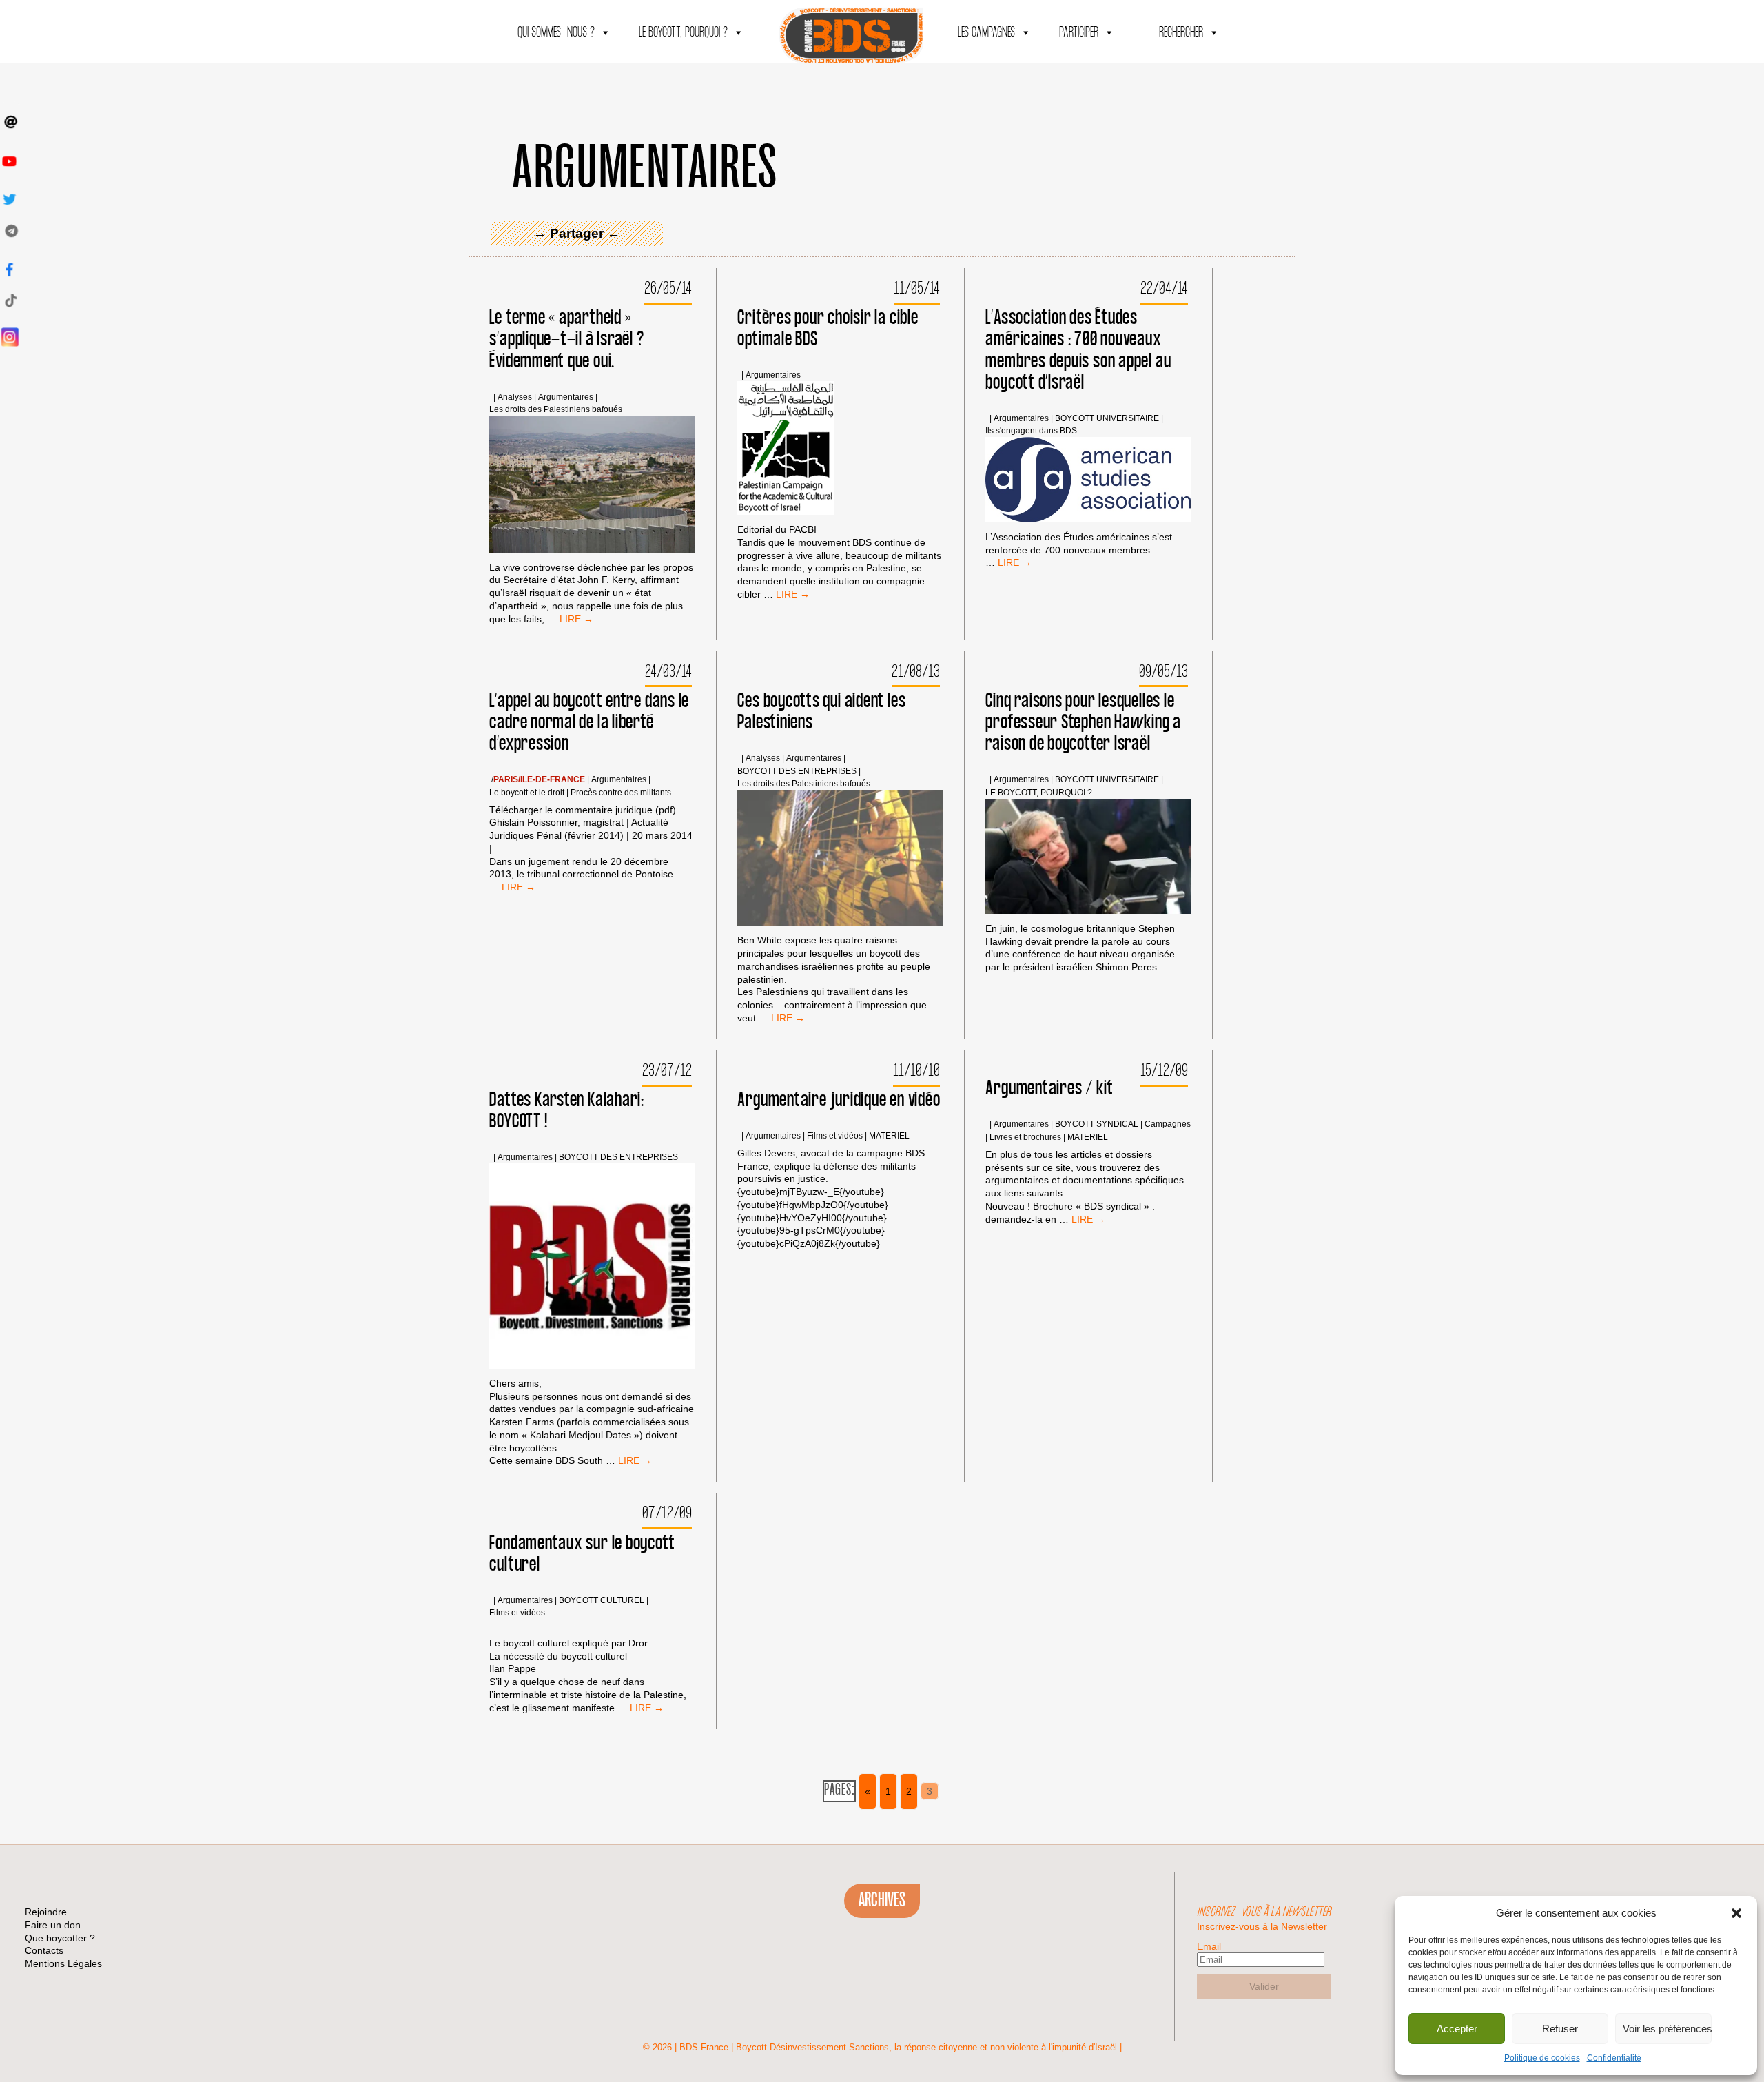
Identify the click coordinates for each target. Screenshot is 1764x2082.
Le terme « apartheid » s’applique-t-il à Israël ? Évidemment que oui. (566, 339)
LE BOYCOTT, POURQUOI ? (683, 33)
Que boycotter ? (60, 1938)
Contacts (44, 1950)
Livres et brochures (1025, 1137)
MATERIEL (889, 1136)
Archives (882, 1900)
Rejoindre (46, 1912)
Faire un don (53, 1925)
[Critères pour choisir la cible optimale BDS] (786, 450)
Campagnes (1168, 1124)
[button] (1736, 1913)
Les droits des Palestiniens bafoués (556, 410)
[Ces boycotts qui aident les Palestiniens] (840, 859)
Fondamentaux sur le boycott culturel (582, 1554)
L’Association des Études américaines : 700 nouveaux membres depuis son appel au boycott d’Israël (1078, 350)
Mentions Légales (63, 1963)
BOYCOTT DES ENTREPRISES (797, 772)
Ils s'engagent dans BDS (1031, 431)
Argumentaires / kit (1049, 1089)
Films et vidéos (835, 1136)
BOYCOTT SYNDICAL (1097, 1124)
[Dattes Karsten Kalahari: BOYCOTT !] (592, 1268)
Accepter (1457, 2029)
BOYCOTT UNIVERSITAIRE (1107, 419)
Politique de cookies (1542, 2058)
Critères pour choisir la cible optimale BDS (828, 329)
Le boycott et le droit (527, 793)
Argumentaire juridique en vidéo (839, 1100)
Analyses (515, 397)
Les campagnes (986, 33)
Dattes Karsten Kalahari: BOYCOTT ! (567, 1111)
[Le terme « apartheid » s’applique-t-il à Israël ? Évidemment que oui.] (592, 486)
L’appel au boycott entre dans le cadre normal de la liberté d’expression (589, 723)
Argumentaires (566, 397)
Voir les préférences (1667, 2029)
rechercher (1181, 33)
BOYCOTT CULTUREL (602, 1601)
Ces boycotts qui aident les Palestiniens (821, 712)
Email (1209, 1946)
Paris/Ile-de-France (539, 780)
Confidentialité (1614, 2058)
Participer (1079, 33)
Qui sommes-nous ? (556, 33)
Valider (1264, 1986)
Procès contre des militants (621, 793)
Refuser (1560, 2029)
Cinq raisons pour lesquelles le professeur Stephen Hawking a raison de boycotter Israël (1083, 723)
